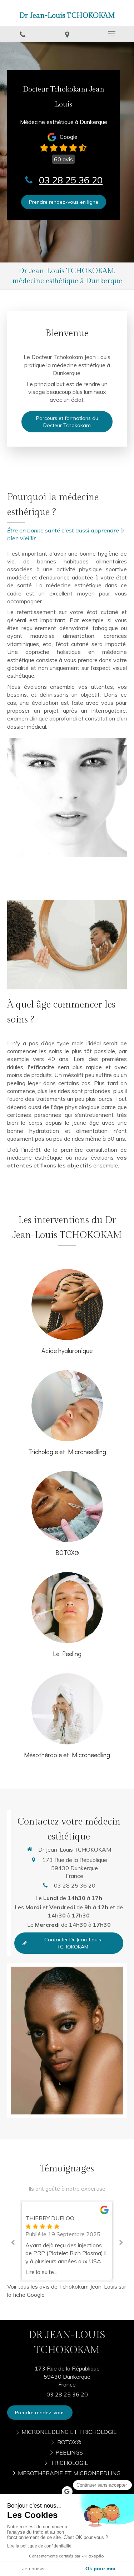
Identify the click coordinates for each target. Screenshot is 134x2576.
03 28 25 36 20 (71, 180)
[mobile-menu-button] (112, 34)
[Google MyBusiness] (67, 2492)
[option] (67, 2218)
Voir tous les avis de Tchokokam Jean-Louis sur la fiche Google (67, 2291)
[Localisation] (67, 34)
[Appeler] (22, 34)
